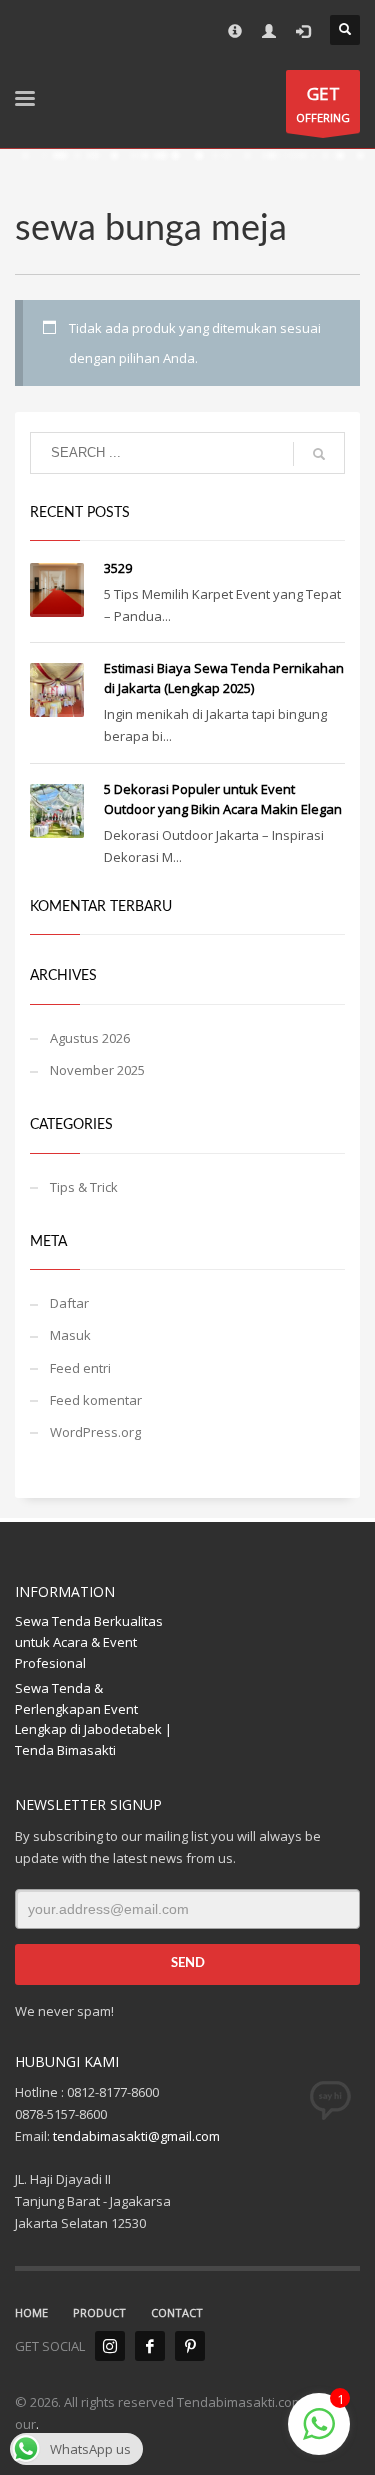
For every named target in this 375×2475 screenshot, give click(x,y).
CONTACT (177, 2312)
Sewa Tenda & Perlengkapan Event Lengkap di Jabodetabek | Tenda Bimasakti (93, 1719)
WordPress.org (95, 1432)
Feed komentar (96, 1400)
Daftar (69, 1303)
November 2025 (97, 1070)
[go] (319, 454)
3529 (118, 568)
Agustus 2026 (90, 1038)
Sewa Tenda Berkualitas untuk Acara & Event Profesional (89, 1642)
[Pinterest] (190, 2346)
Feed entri (80, 1368)
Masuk (70, 1335)
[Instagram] (110, 2346)
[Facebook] (150, 2346)
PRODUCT (99, 2312)
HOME (31, 2312)
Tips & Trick (84, 1187)
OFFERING (323, 103)
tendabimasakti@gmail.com (136, 2136)
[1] (319, 2435)
